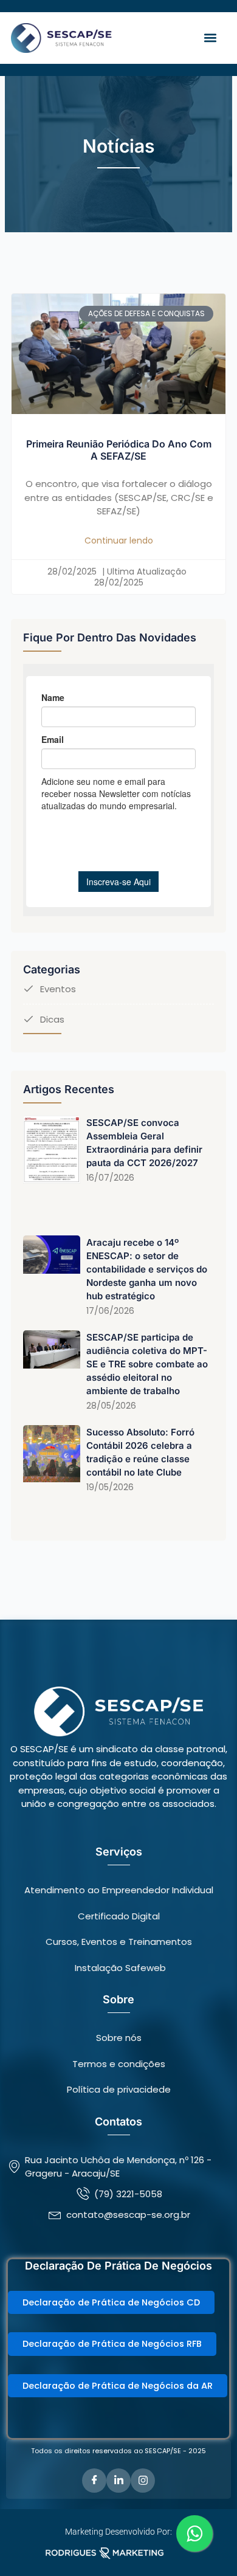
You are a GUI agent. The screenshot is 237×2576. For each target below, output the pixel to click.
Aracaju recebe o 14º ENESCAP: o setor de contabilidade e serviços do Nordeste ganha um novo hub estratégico (147, 1269)
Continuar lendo (119, 540)
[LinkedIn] (118, 2481)
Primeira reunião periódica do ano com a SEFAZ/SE (119, 450)
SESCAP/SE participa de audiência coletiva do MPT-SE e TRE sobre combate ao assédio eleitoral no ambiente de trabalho (147, 1364)
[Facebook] (94, 2481)
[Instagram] (143, 2481)
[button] (210, 38)
